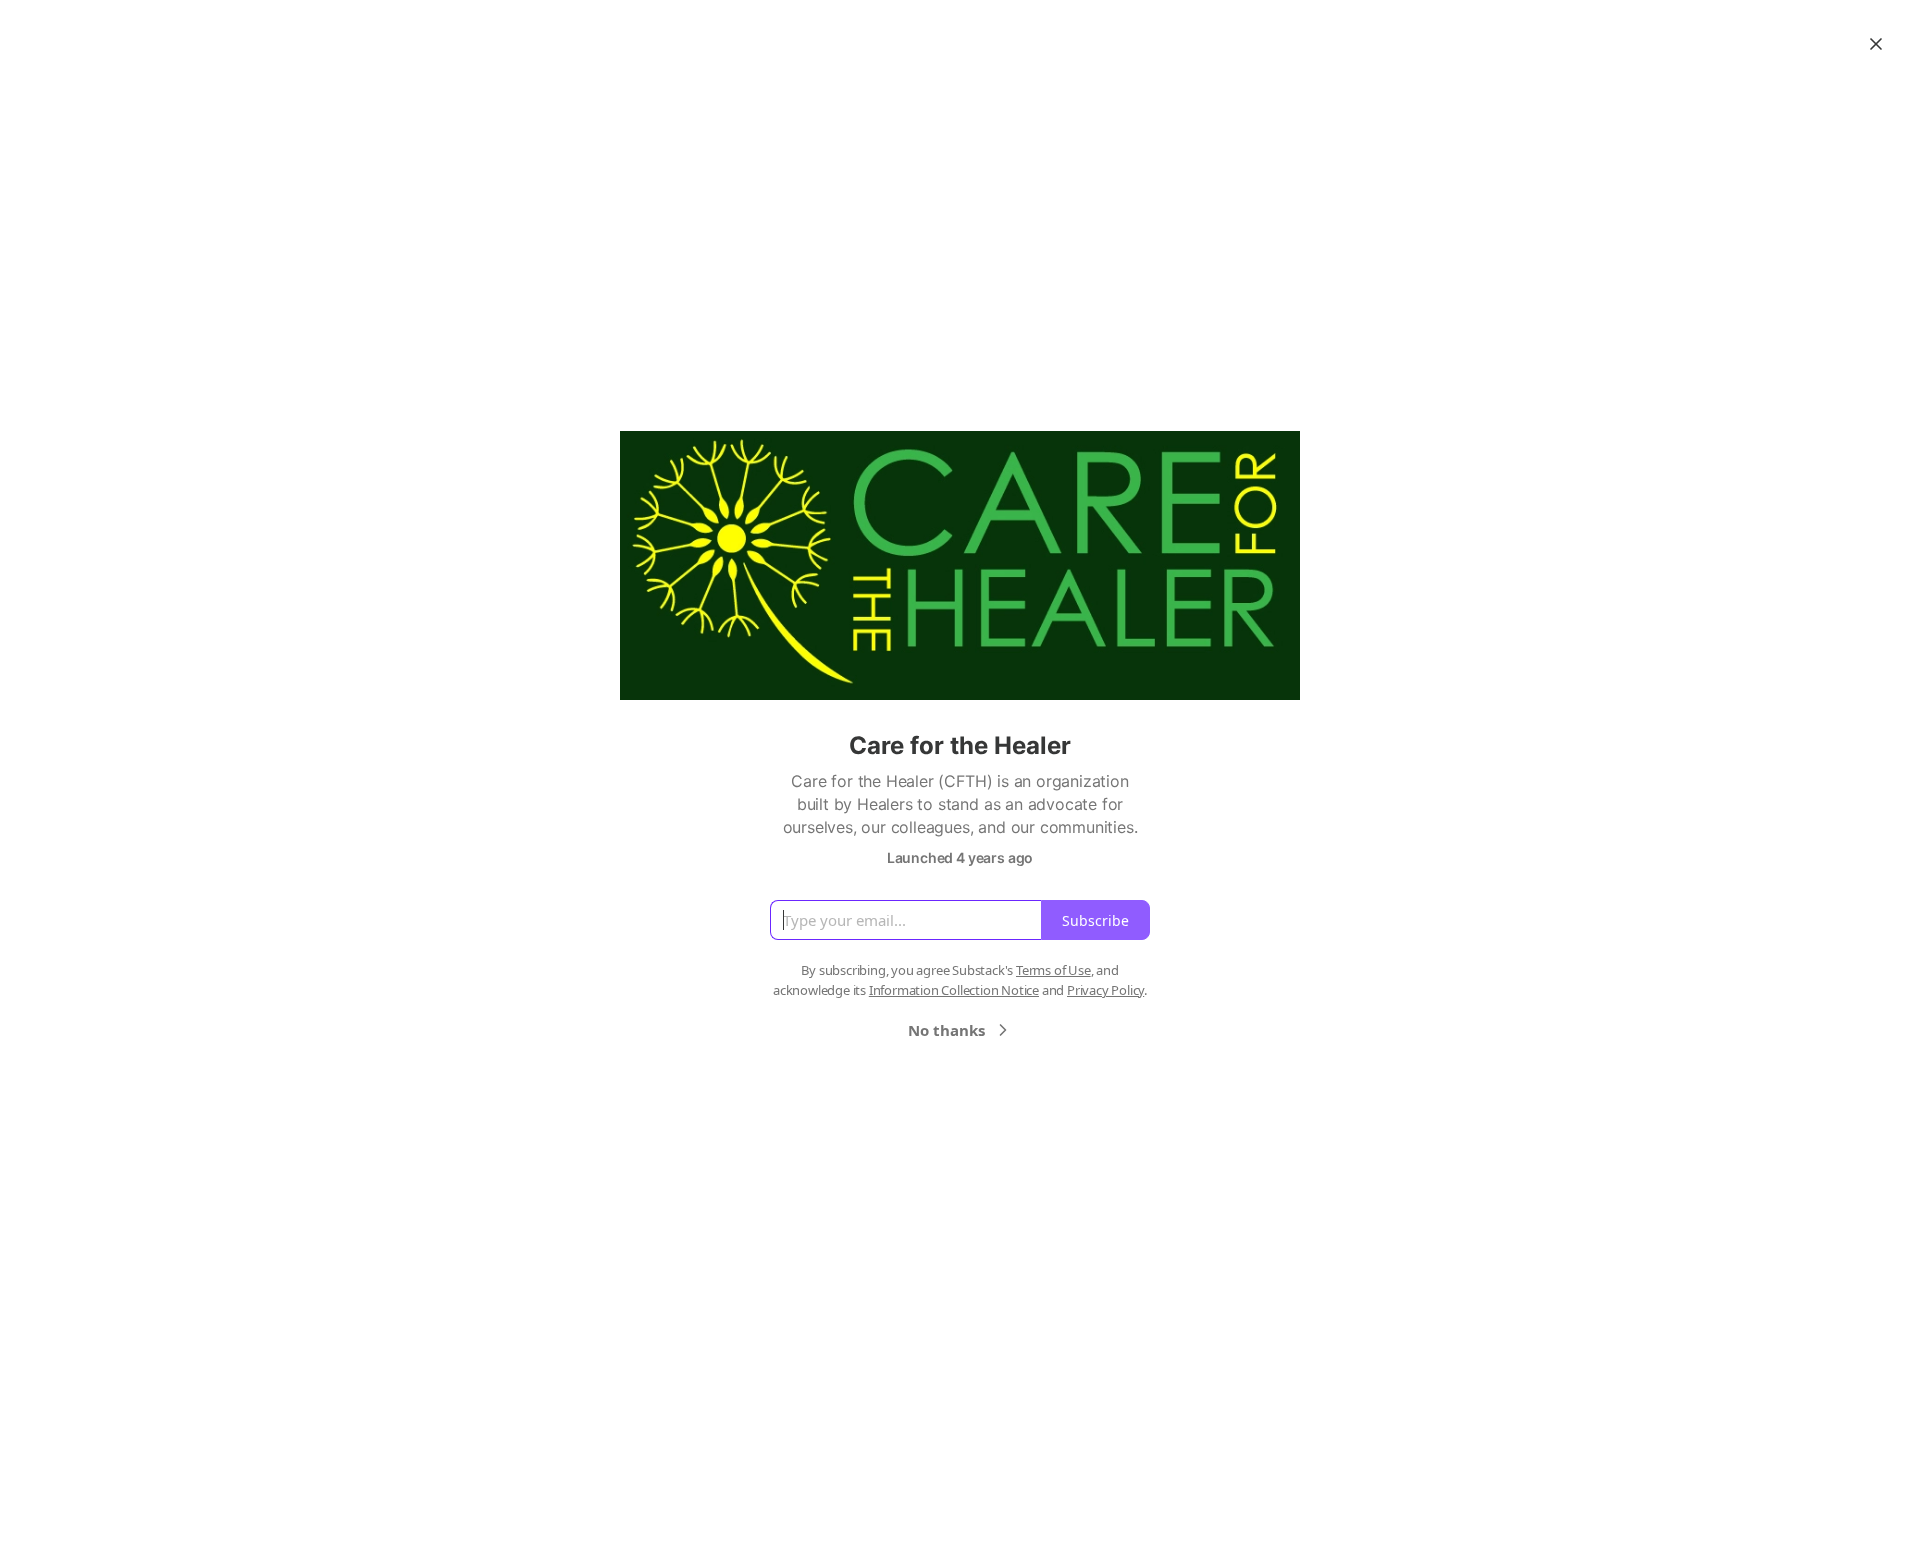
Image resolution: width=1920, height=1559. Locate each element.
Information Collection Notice (954, 990)
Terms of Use (1053, 970)
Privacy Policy (1105, 990)
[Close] (1876, 44)
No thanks (946, 1030)
